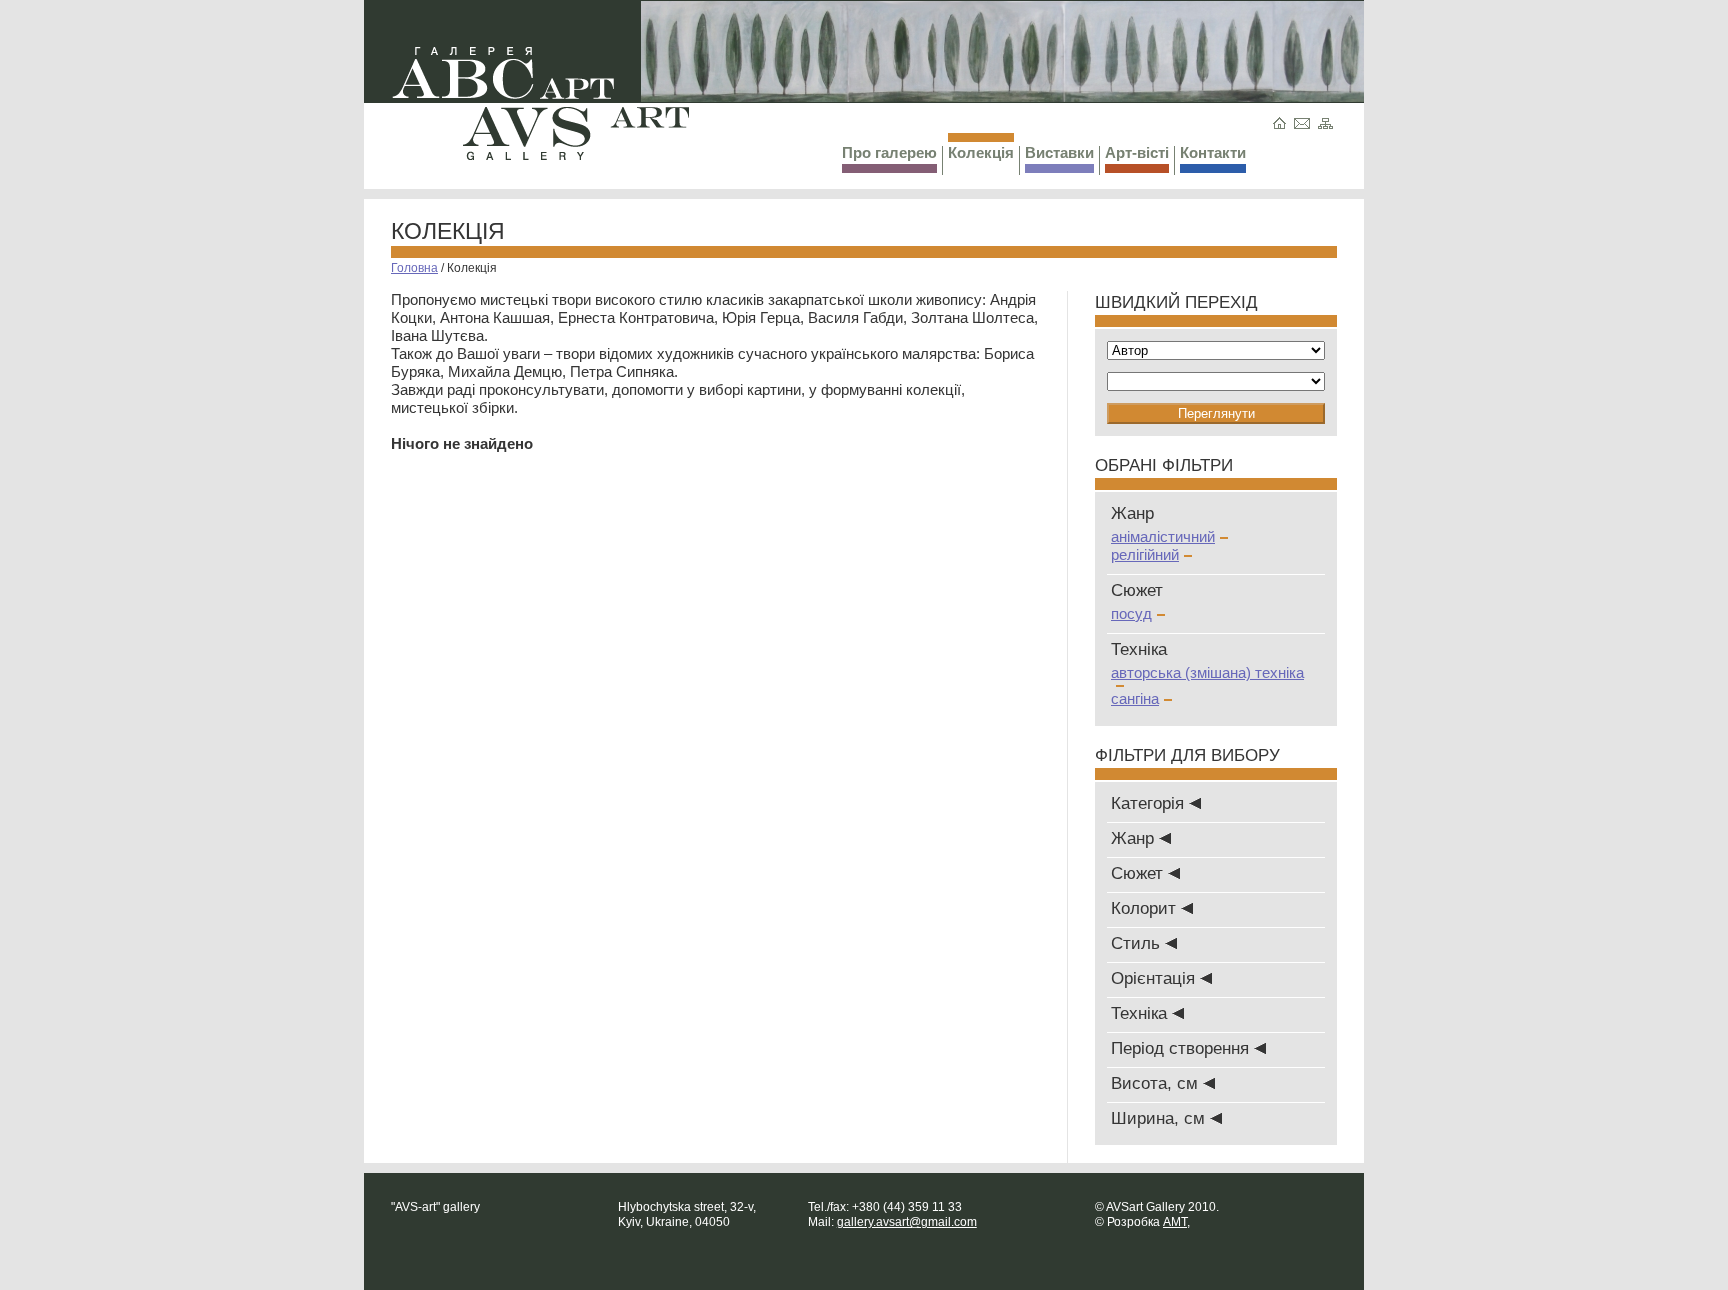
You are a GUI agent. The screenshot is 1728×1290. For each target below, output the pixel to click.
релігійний (1145, 554)
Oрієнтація (1155, 978)
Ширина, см (1160, 1118)
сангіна (1135, 698)
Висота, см (1157, 1083)
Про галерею (889, 152)
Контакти (1213, 152)
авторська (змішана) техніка (1207, 672)
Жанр (1135, 838)
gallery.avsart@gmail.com (907, 1222)
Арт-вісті (1137, 152)
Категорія (1150, 803)
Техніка (1141, 1013)
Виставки (1059, 152)
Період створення (1182, 1048)
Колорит (1146, 908)
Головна (414, 268)
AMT (1175, 1222)
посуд (1131, 613)
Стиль (1138, 943)
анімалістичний (1163, 536)
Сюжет (1139, 873)
